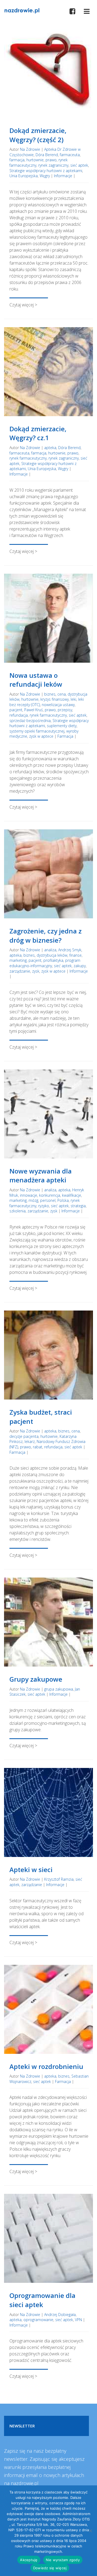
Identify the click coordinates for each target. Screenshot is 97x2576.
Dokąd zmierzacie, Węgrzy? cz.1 (38, 433)
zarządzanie (20, 971)
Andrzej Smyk (70, 950)
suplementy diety (62, 726)
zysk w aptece (41, 736)
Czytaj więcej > (23, 305)
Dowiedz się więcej (50, 2568)
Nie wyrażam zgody (63, 2560)
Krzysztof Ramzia (59, 1879)
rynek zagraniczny (53, 165)
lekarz (30, 1441)
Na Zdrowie (30, 149)
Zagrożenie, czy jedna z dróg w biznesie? (46, 935)
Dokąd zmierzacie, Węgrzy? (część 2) (38, 135)
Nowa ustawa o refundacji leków (36, 680)
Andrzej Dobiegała (60, 2315)
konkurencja (50, 1195)
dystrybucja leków (52, 955)
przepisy (65, 710)
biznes (50, 694)
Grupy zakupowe (36, 1679)
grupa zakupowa (59, 1689)
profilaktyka (53, 960)
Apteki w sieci (31, 1869)
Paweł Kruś (34, 710)
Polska (63, 1200)
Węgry (45, 176)
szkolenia (18, 1211)
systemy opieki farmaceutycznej (37, 731)
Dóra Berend (47, 155)
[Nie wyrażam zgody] (90, 2531)
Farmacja (65, 736)
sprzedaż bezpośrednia (30, 721)
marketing (18, 960)
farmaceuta (70, 155)
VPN (78, 2320)
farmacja (17, 160)
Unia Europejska (24, 176)
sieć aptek (79, 165)
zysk (36, 971)
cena (62, 694)
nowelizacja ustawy (58, 705)
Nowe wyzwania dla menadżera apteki (41, 1176)
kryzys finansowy (55, 699)
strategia (78, 1206)
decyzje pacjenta (24, 1436)
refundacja (19, 715)
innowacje (29, 1195)
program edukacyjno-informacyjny (45, 963)
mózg (33, 1200)
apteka (50, 448)
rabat (38, 1447)
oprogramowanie (38, 2320)
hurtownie (35, 160)
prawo (51, 160)
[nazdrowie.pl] (22, 10)
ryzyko (44, 1206)
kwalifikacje (72, 1195)
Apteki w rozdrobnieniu (46, 2066)
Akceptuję (29, 2560)
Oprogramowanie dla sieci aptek (42, 2300)
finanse (75, 955)
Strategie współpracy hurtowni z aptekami (46, 171)
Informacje (63, 176)
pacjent (16, 710)
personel (48, 1200)
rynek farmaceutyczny (28, 458)
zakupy (80, 966)
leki (73, 699)
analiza (50, 950)
